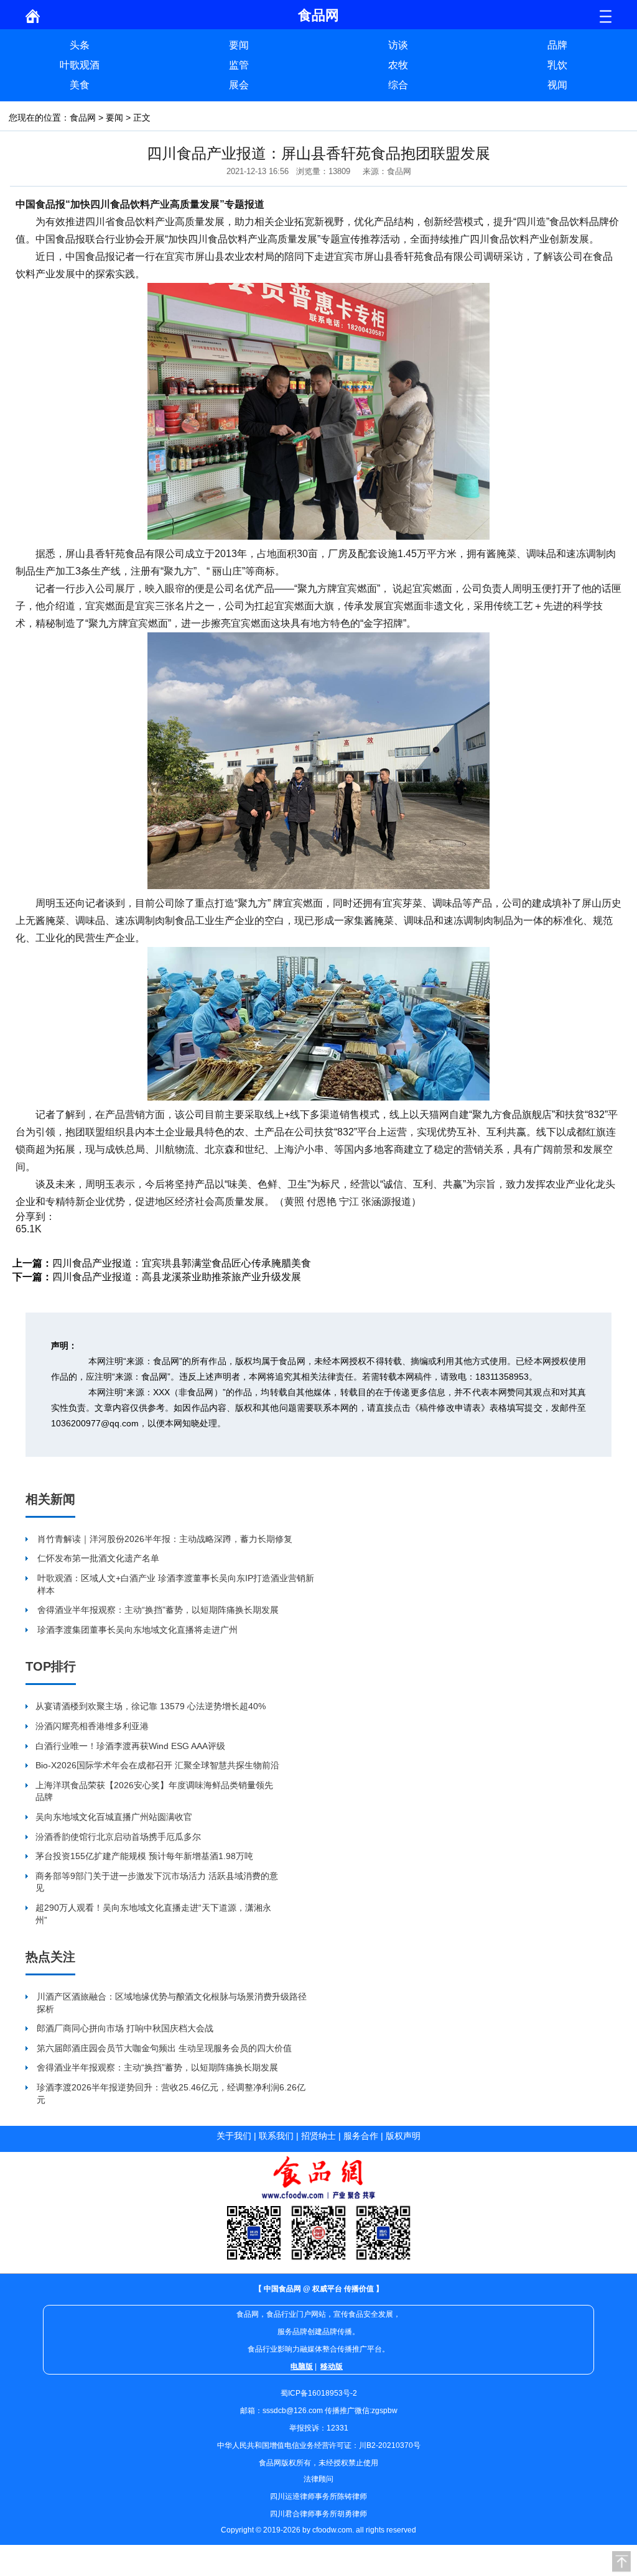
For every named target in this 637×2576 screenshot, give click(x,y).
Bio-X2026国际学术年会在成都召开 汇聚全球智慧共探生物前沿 (157, 1765)
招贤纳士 (318, 2136)
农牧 (398, 65)
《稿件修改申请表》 (450, 1408)
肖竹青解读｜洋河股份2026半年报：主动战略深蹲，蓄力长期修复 (165, 1539)
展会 (239, 85)
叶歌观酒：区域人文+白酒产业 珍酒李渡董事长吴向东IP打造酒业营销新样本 (176, 1584)
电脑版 (302, 2366)
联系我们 (276, 2136)
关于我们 (234, 2136)
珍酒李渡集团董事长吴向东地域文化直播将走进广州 (137, 1630)
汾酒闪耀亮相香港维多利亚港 (92, 1726)
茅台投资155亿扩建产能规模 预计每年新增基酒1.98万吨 (144, 1856)
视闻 (557, 85)
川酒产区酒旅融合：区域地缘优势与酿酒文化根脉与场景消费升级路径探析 (172, 2003)
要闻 (239, 45)
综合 (398, 85)
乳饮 (557, 65)
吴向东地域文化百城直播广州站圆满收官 (114, 1817)
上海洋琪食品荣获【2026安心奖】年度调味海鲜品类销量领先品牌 (154, 1791)
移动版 (332, 2366)
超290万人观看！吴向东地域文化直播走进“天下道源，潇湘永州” (153, 1914)
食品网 (83, 118)
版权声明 (403, 2136)
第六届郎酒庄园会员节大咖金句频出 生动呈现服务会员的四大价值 (164, 2048)
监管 (239, 65)
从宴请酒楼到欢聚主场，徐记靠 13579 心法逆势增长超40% (151, 1706)
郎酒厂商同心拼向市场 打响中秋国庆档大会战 (125, 2028)
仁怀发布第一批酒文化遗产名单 (98, 1558)
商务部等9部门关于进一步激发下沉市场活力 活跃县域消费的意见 (157, 1882)
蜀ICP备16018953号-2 (319, 2393)
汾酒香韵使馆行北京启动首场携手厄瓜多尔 (118, 1837)
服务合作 (361, 2136)
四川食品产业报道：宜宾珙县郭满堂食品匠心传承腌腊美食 (182, 1263)
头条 (80, 45)
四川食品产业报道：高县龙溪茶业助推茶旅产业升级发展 (177, 1277)
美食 (80, 85)
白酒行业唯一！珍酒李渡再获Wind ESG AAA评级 (130, 1746)
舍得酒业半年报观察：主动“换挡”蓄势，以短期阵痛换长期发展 (158, 1610)
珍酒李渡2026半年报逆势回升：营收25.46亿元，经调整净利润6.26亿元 (171, 2094)
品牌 (557, 45)
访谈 (398, 45)
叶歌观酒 (80, 65)
